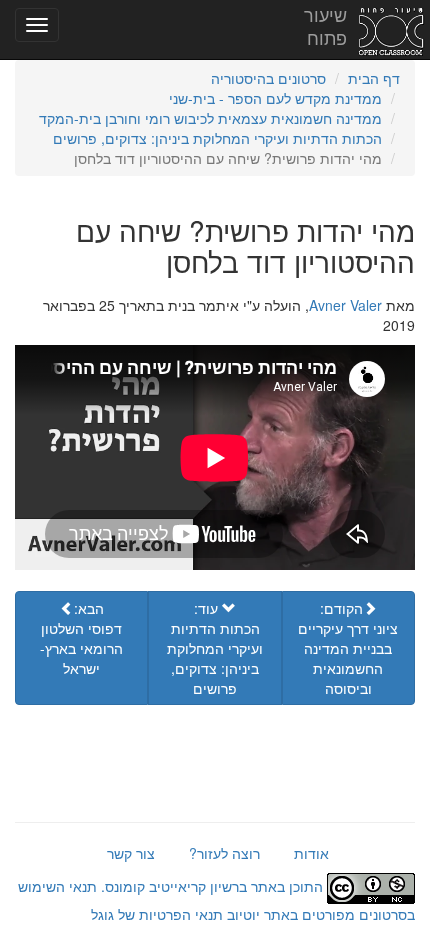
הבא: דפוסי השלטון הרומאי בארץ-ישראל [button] (81, 638)
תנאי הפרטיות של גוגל (157, 914)
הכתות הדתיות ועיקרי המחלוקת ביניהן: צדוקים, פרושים (217, 138)
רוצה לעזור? (224, 853)
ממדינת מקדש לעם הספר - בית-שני (275, 98)
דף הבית (374, 78)
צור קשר (131, 853)
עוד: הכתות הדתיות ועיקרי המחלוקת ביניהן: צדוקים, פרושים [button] (215, 648)
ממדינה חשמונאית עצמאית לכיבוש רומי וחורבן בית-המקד (210, 118)
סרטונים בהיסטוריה (268, 78)
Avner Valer (345, 305)
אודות (311, 853)
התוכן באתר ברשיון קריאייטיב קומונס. (212, 886)
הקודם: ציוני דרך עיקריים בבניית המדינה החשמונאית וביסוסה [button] (348, 648)
